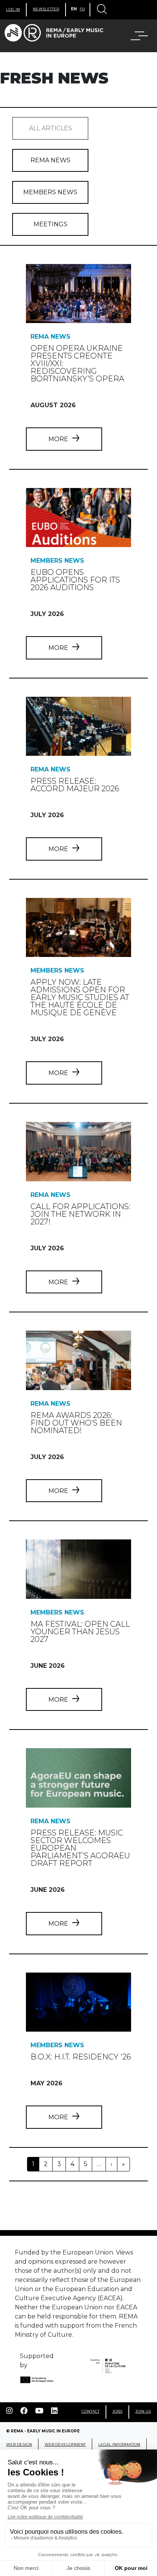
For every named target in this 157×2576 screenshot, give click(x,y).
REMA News (50, 160)
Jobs (117, 2411)
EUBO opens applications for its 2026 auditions (75, 580)
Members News (50, 192)
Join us (143, 2411)
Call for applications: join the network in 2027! (80, 1214)
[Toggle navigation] (101, 10)
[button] (135, 36)
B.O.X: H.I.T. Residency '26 (81, 2057)
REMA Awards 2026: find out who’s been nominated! (76, 1423)
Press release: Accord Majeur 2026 (75, 785)
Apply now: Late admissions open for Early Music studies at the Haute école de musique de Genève (80, 997)
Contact (91, 2411)
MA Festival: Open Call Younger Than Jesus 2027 (80, 1632)
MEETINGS (50, 224)
